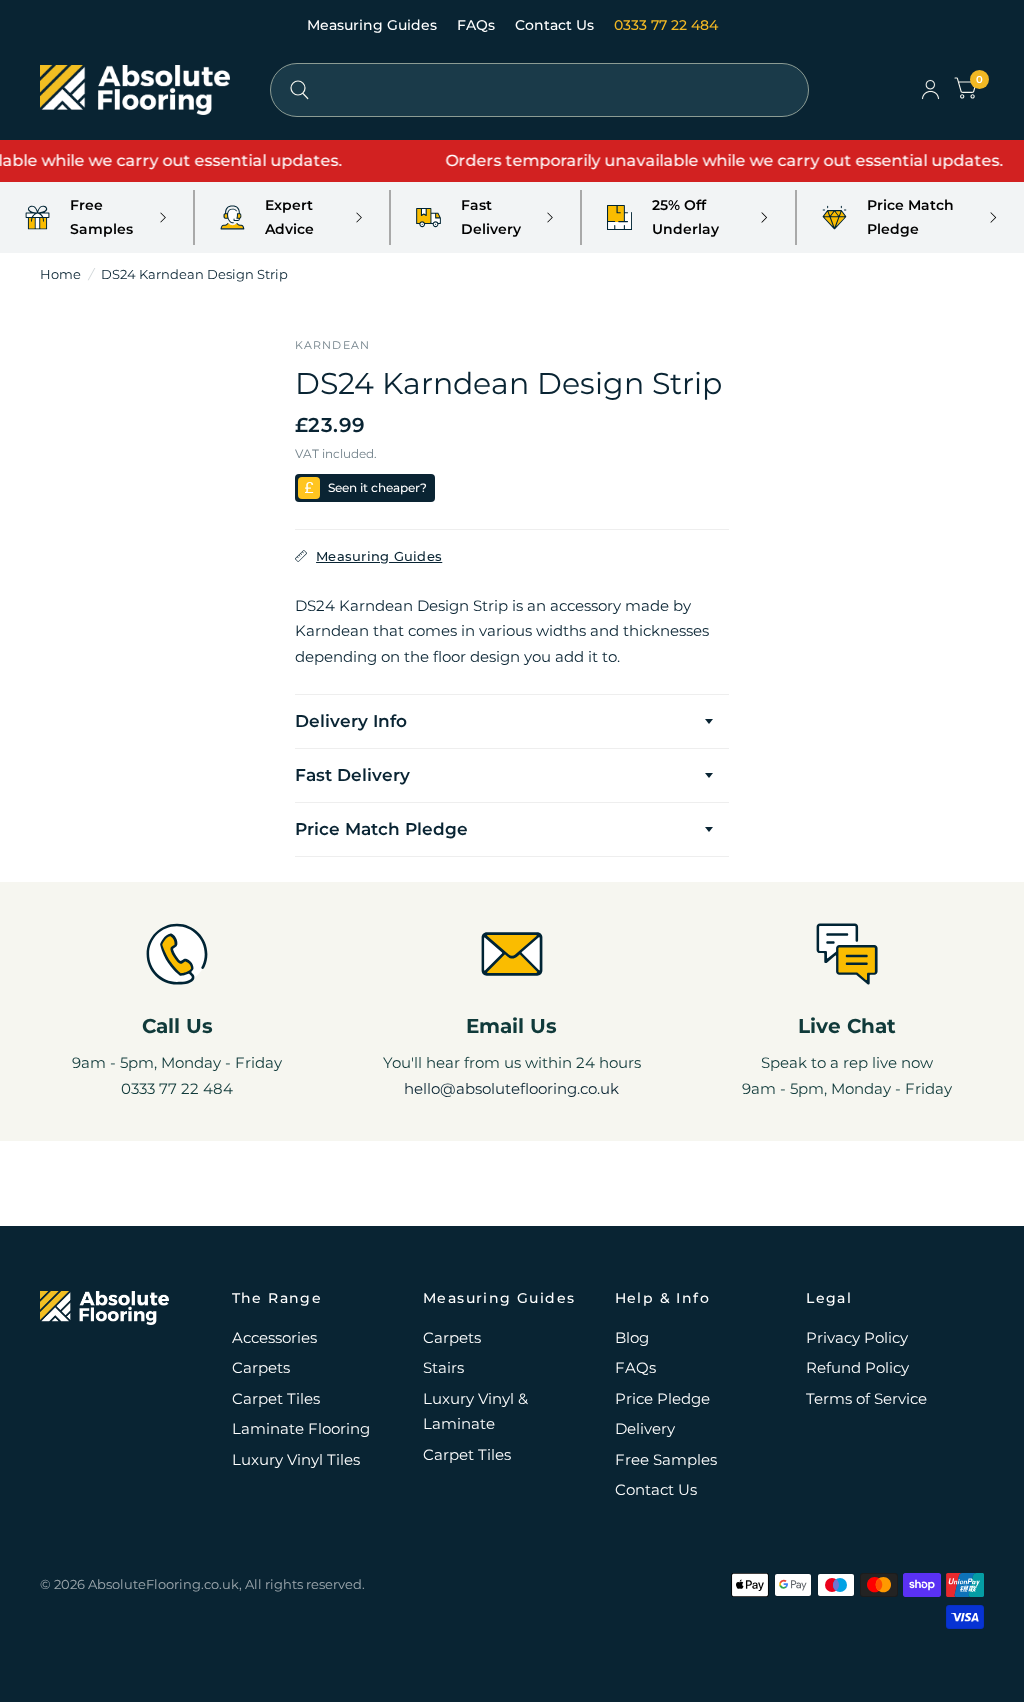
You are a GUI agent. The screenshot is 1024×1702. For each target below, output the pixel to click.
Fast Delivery (352, 775)
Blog (632, 1337)
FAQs (478, 25)
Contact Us (556, 25)
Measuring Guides (374, 25)
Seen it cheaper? (377, 487)
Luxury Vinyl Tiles (296, 1459)
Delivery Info (351, 721)
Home (60, 274)
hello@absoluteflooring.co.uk (511, 1088)
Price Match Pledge (381, 829)
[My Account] (930, 90)
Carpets (261, 1367)
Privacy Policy (857, 1337)
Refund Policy (857, 1367)
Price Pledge (662, 1398)
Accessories (274, 1337)
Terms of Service (866, 1398)
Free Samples (666, 1459)
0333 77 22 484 (666, 25)
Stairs (443, 1367)
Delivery (645, 1428)
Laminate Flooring (301, 1428)
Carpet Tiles (276, 1398)
